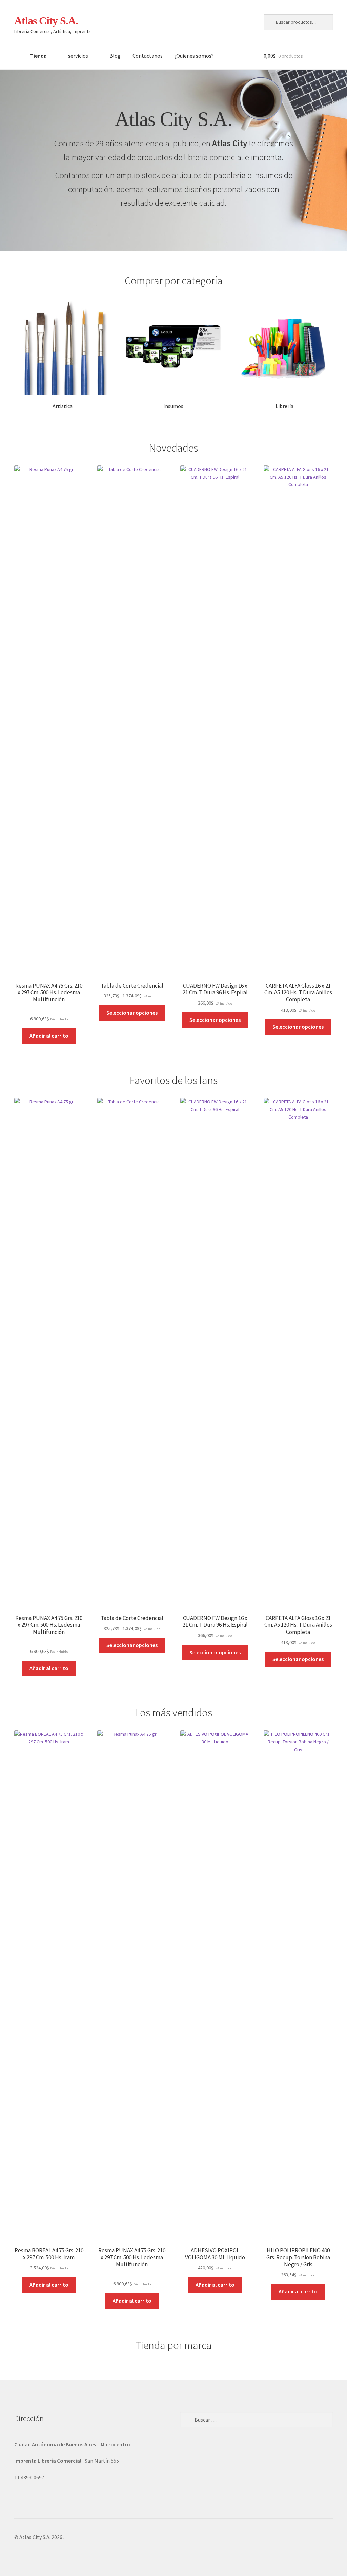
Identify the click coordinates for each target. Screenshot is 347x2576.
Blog (115, 56)
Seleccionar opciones (132, 1013)
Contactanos (148, 56)
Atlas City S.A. (46, 21)
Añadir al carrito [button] (49, 1036)
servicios (78, 56)
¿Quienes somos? (194, 56)
